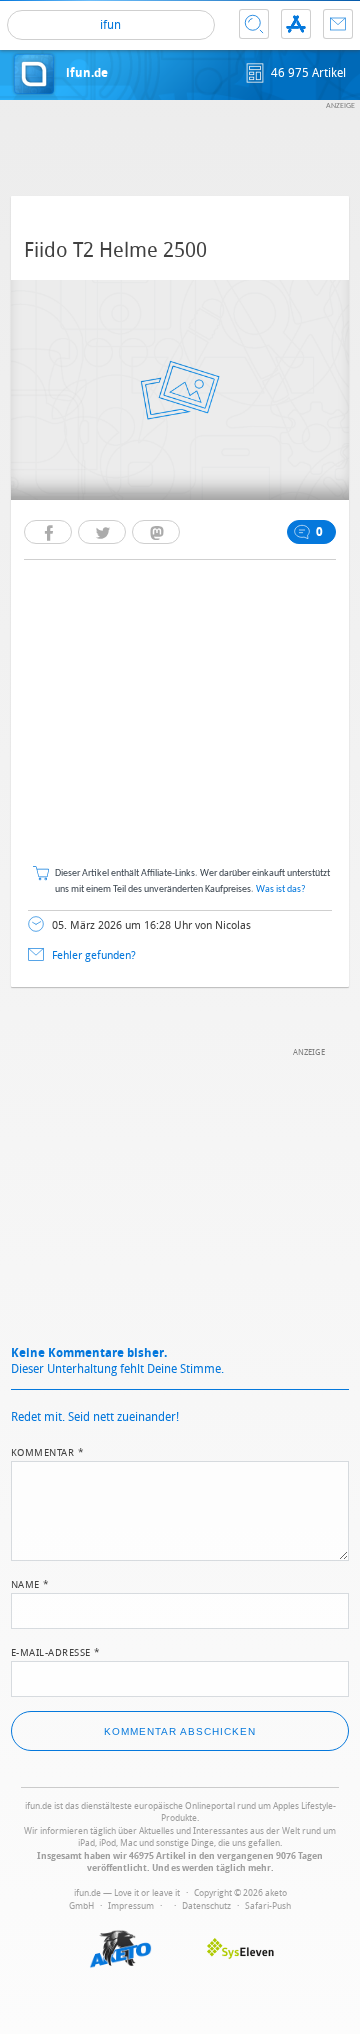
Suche (254, 24)
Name (30, 1583)
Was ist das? (281, 889)
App (296, 24)
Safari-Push (268, 1906)
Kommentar (48, 1451)
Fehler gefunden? (94, 955)
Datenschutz (206, 1906)
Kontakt (338, 24)
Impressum (131, 1906)
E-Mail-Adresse (56, 1651)
